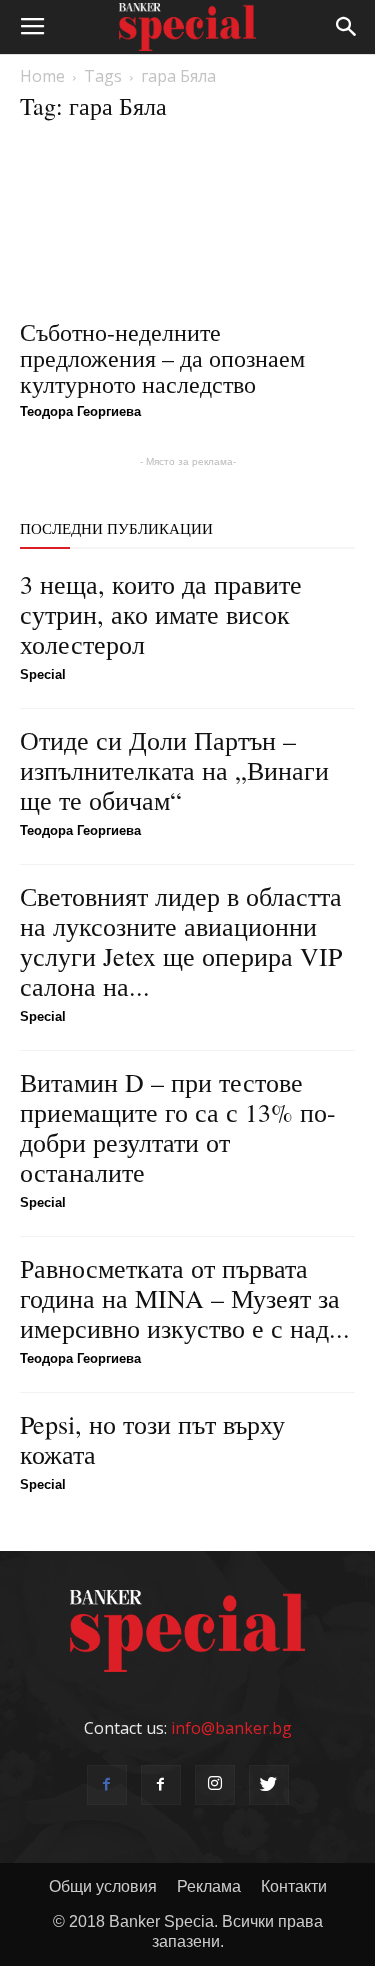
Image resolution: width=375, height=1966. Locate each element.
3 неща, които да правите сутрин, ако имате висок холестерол (161, 614)
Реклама (209, 1886)
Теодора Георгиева (80, 411)
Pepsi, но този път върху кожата (152, 1439)
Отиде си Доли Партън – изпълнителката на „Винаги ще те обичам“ (174, 770)
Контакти (294, 1886)
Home (42, 76)
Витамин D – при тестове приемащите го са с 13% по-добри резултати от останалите (178, 1127)
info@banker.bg (231, 1728)
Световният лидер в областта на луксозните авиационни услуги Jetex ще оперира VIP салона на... (181, 941)
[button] (347, 27)
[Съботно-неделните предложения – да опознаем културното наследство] (187, 223)
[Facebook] (107, 1785)
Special (43, 674)
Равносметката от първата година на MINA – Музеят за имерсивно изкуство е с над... (185, 1298)
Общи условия (103, 1886)
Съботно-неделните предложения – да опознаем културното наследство (162, 358)
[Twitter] (269, 1785)
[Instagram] (215, 1785)
